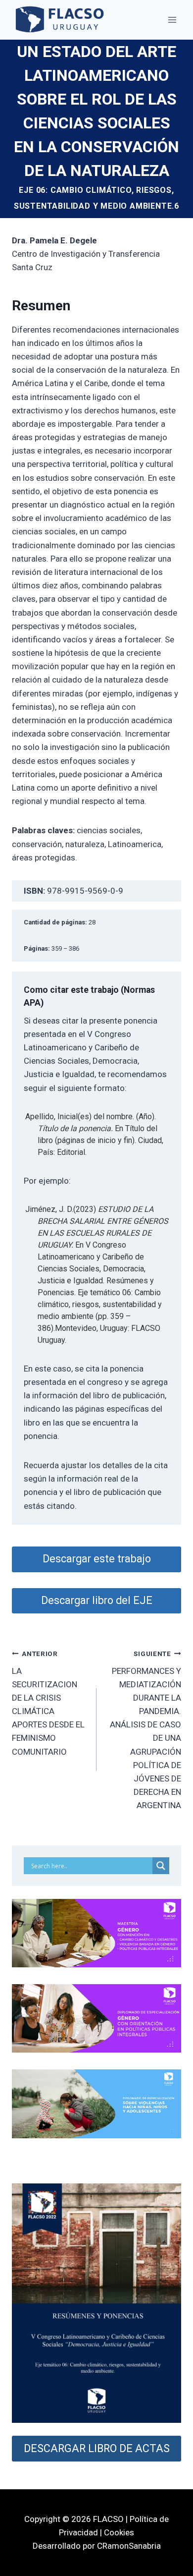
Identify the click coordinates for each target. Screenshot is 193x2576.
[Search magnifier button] (161, 1866)
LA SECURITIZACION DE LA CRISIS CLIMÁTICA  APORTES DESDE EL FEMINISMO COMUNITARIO (48, 1703)
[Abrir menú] (172, 20)
